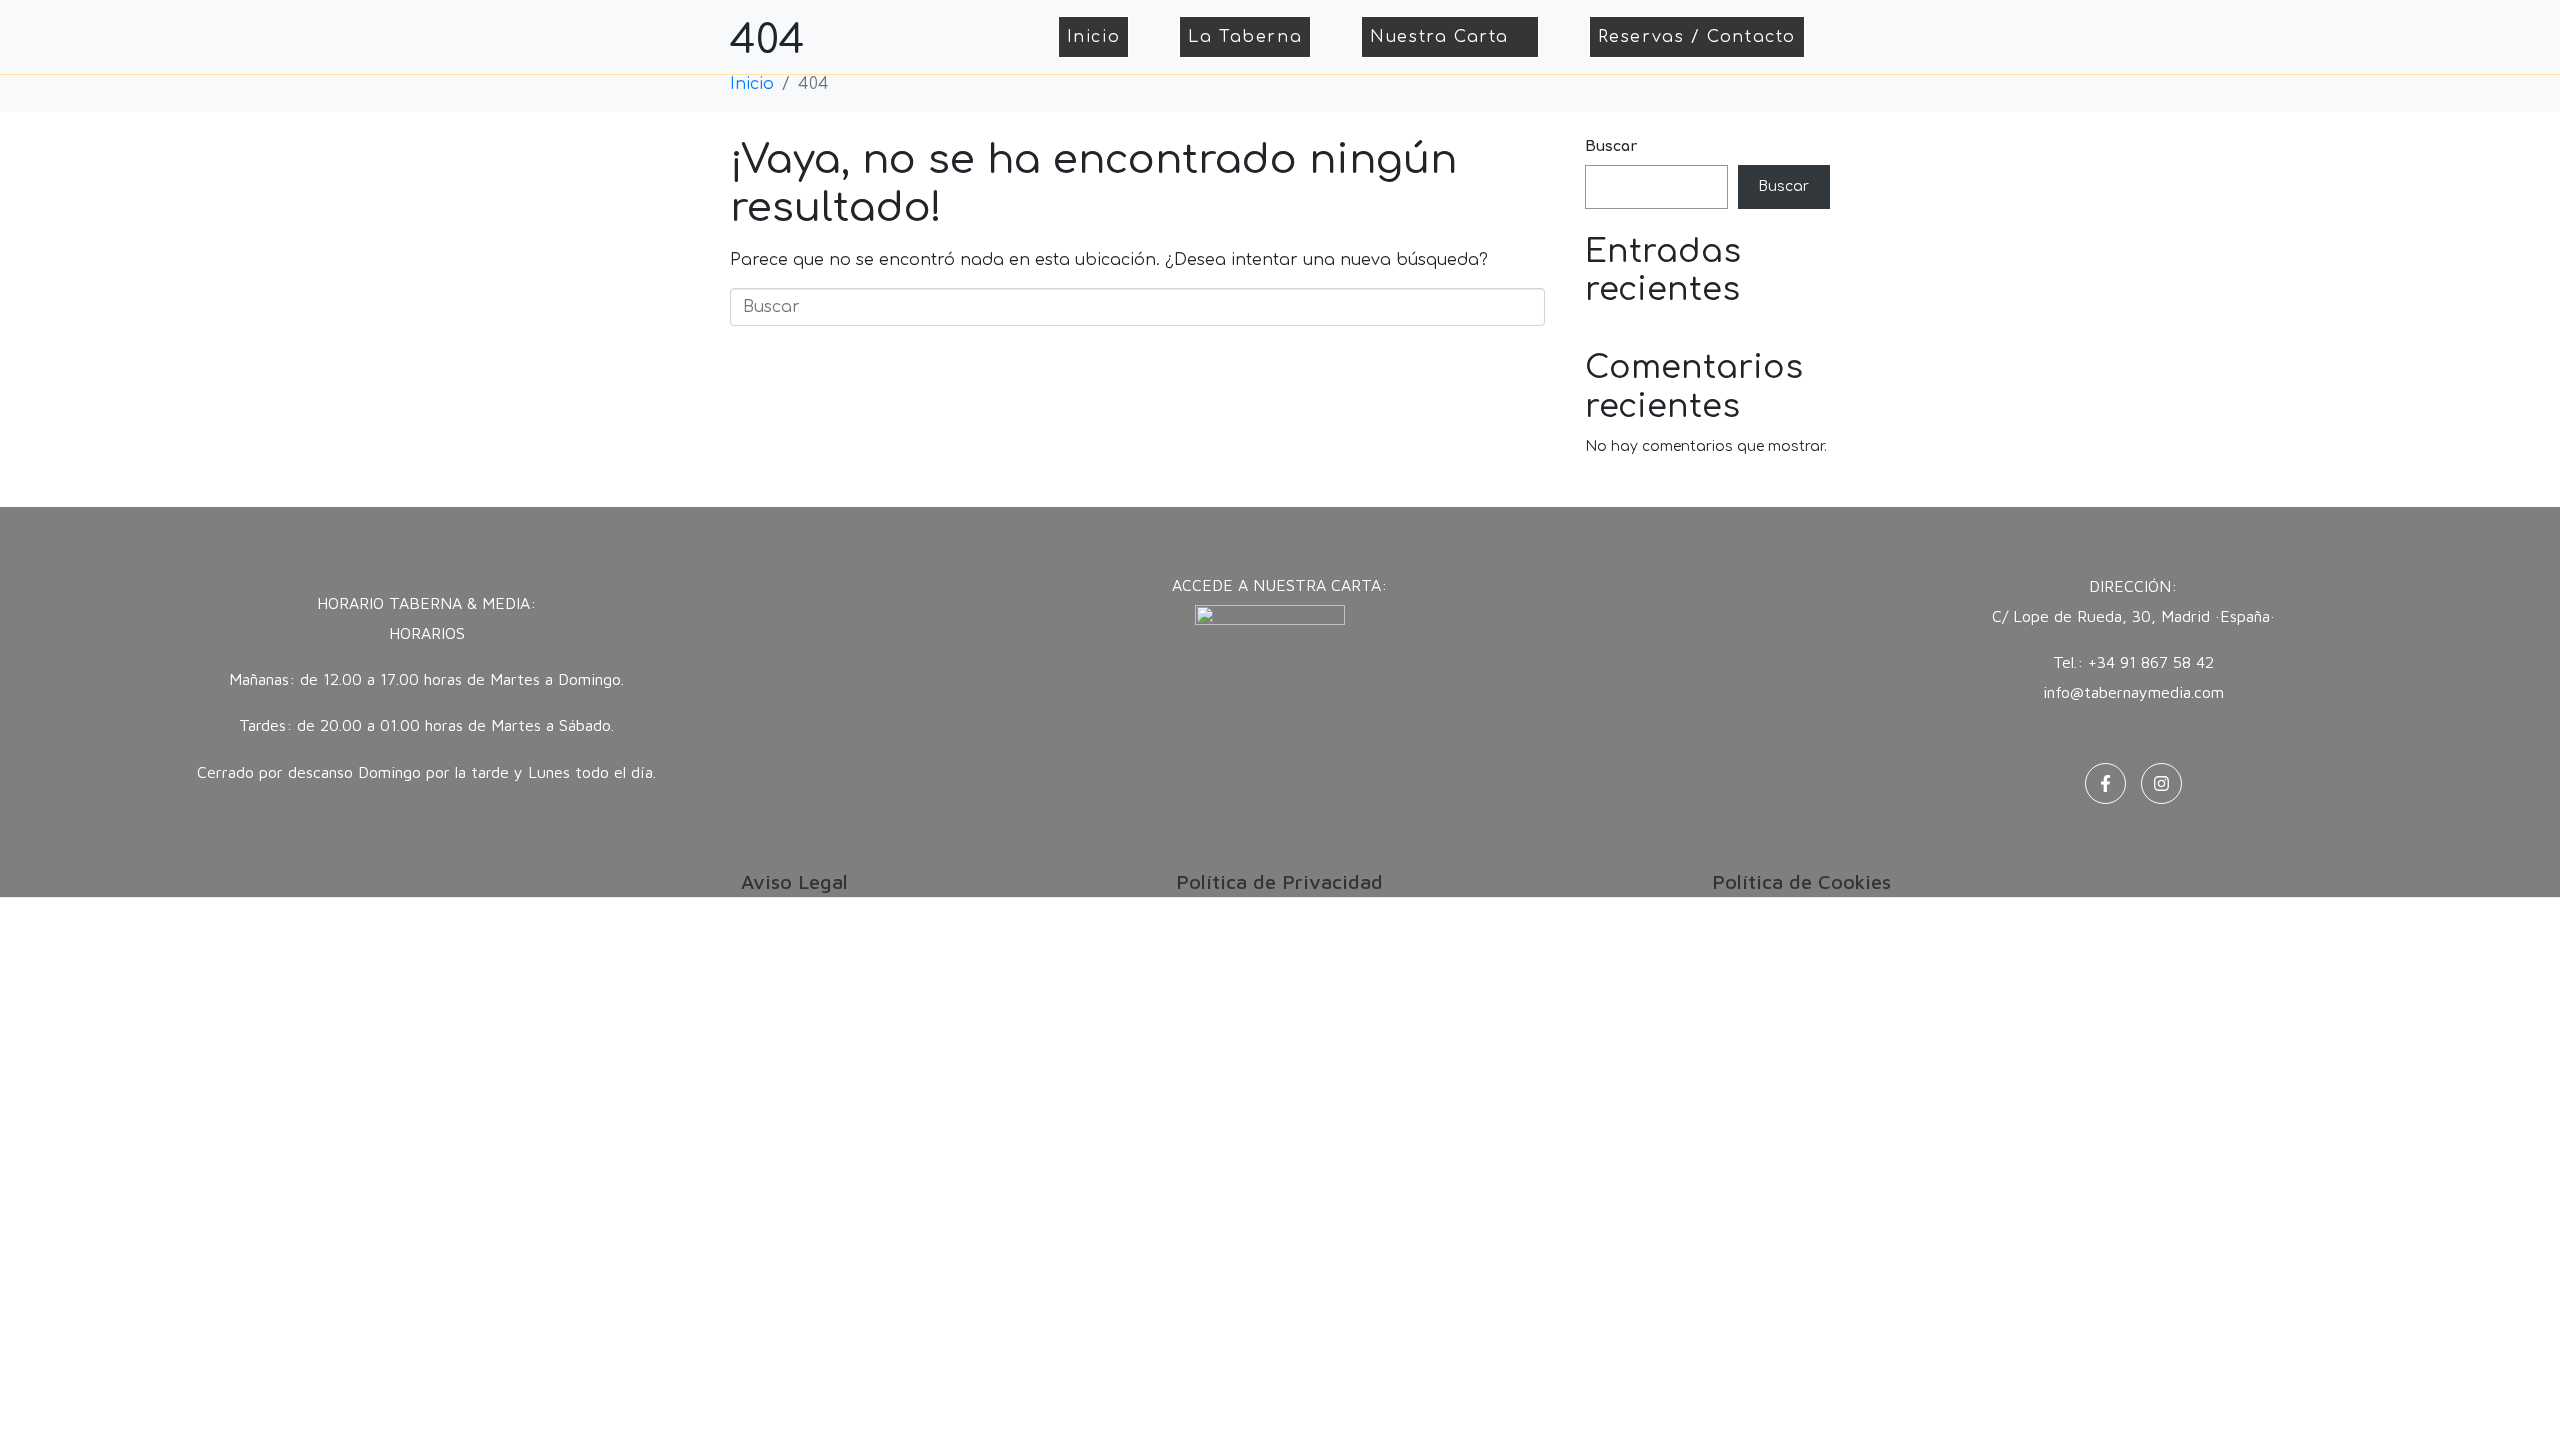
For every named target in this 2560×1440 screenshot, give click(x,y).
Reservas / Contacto (1697, 37)
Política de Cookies (1801, 881)
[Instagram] (2161, 783)
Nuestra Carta (1439, 37)
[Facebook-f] (2105, 783)
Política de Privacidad (1279, 881)
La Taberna (1245, 37)
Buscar (1611, 146)
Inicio (1094, 37)
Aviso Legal (794, 881)
